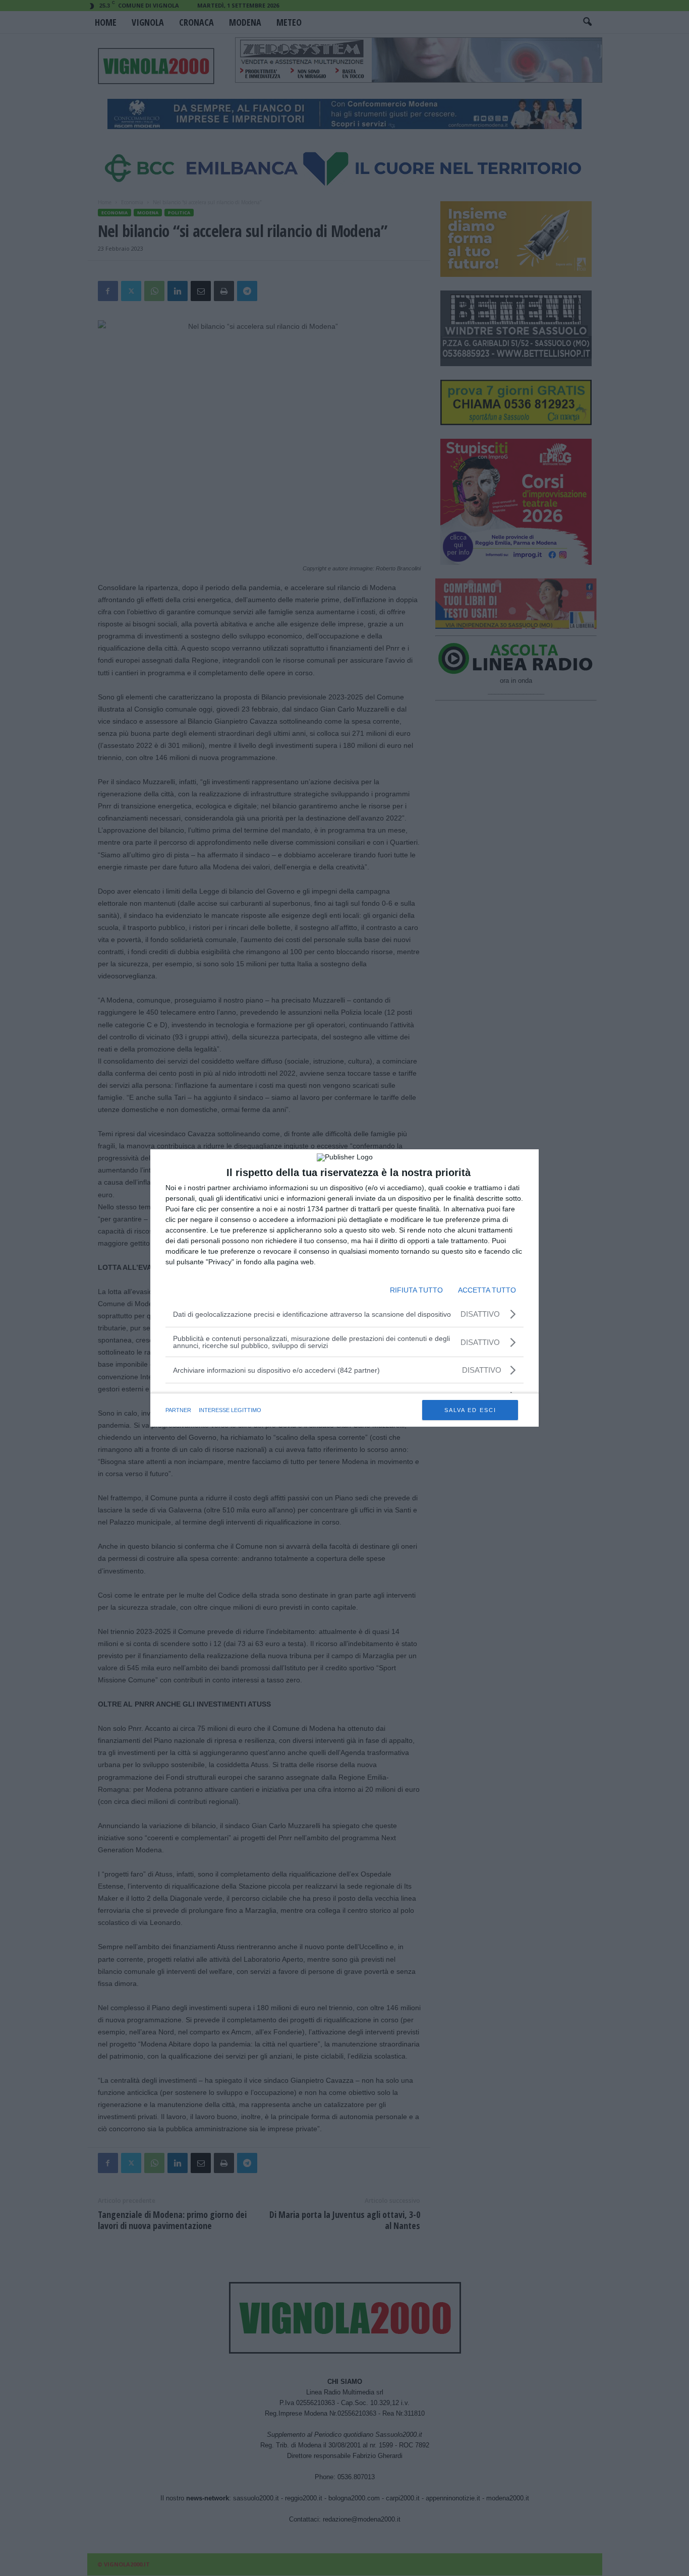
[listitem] (344, 1370)
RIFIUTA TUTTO (416, 1290)
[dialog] (344, 1288)
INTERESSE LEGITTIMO (230, 1410)
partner (178, 1410)
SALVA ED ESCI (470, 1410)
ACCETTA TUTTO (487, 1290)
